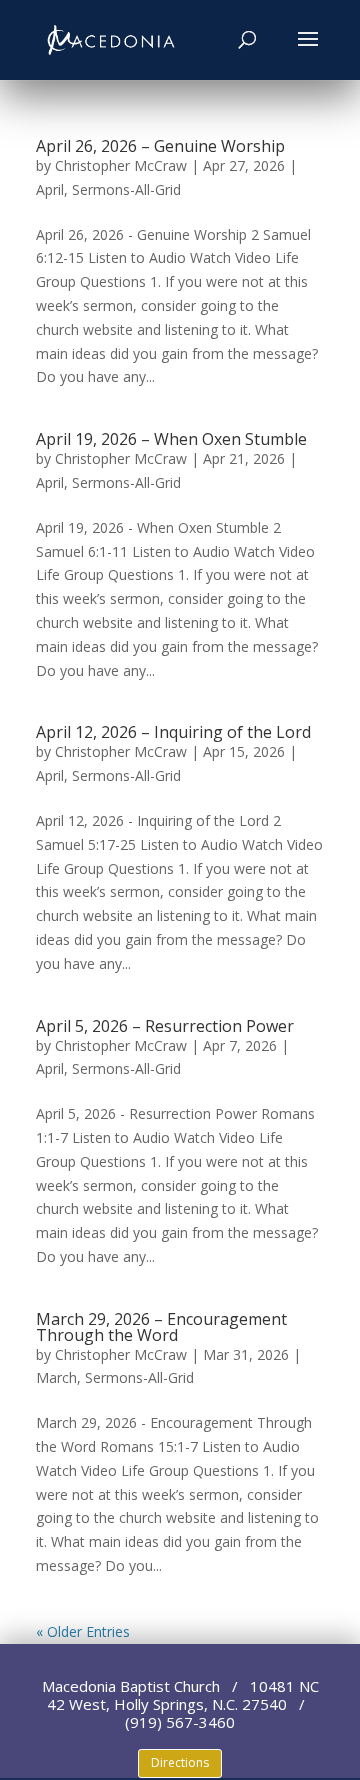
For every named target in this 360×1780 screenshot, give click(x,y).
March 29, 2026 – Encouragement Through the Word (161, 1327)
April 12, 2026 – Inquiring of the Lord (173, 732)
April (50, 189)
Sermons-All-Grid (126, 189)
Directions (180, 1762)
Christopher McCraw (121, 165)
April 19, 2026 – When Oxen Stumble (171, 439)
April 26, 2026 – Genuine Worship (160, 146)
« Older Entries (83, 1631)
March (56, 1377)
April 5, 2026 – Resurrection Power (165, 1026)
